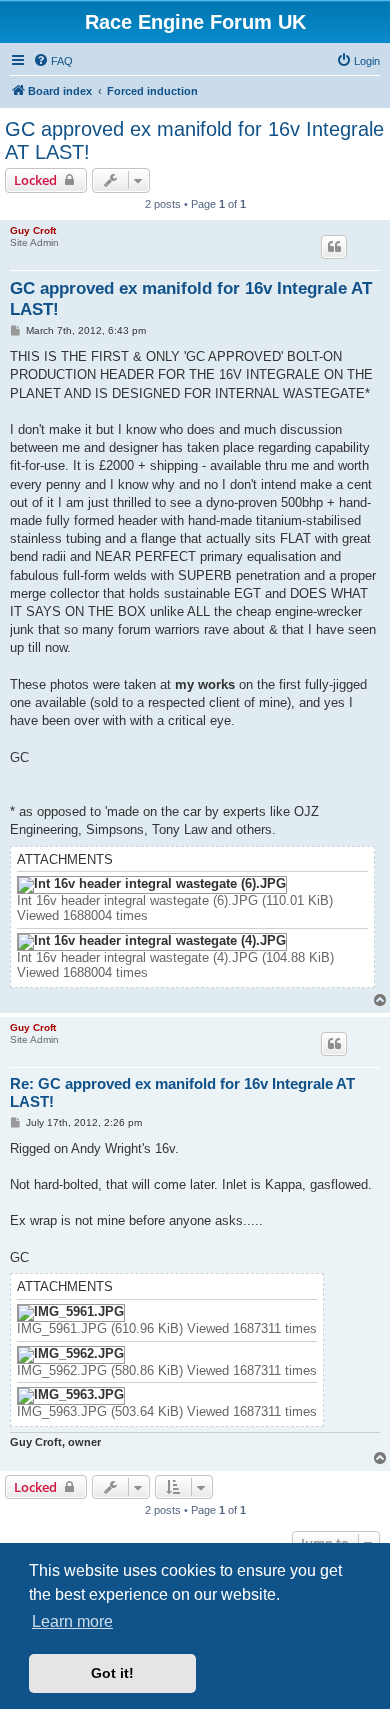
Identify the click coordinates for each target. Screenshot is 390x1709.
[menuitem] (53, 61)
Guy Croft (33, 230)
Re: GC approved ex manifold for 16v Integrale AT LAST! (182, 1093)
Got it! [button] (112, 1673)
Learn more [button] (72, 1621)
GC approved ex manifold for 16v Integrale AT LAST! (194, 140)
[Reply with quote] (334, 247)
